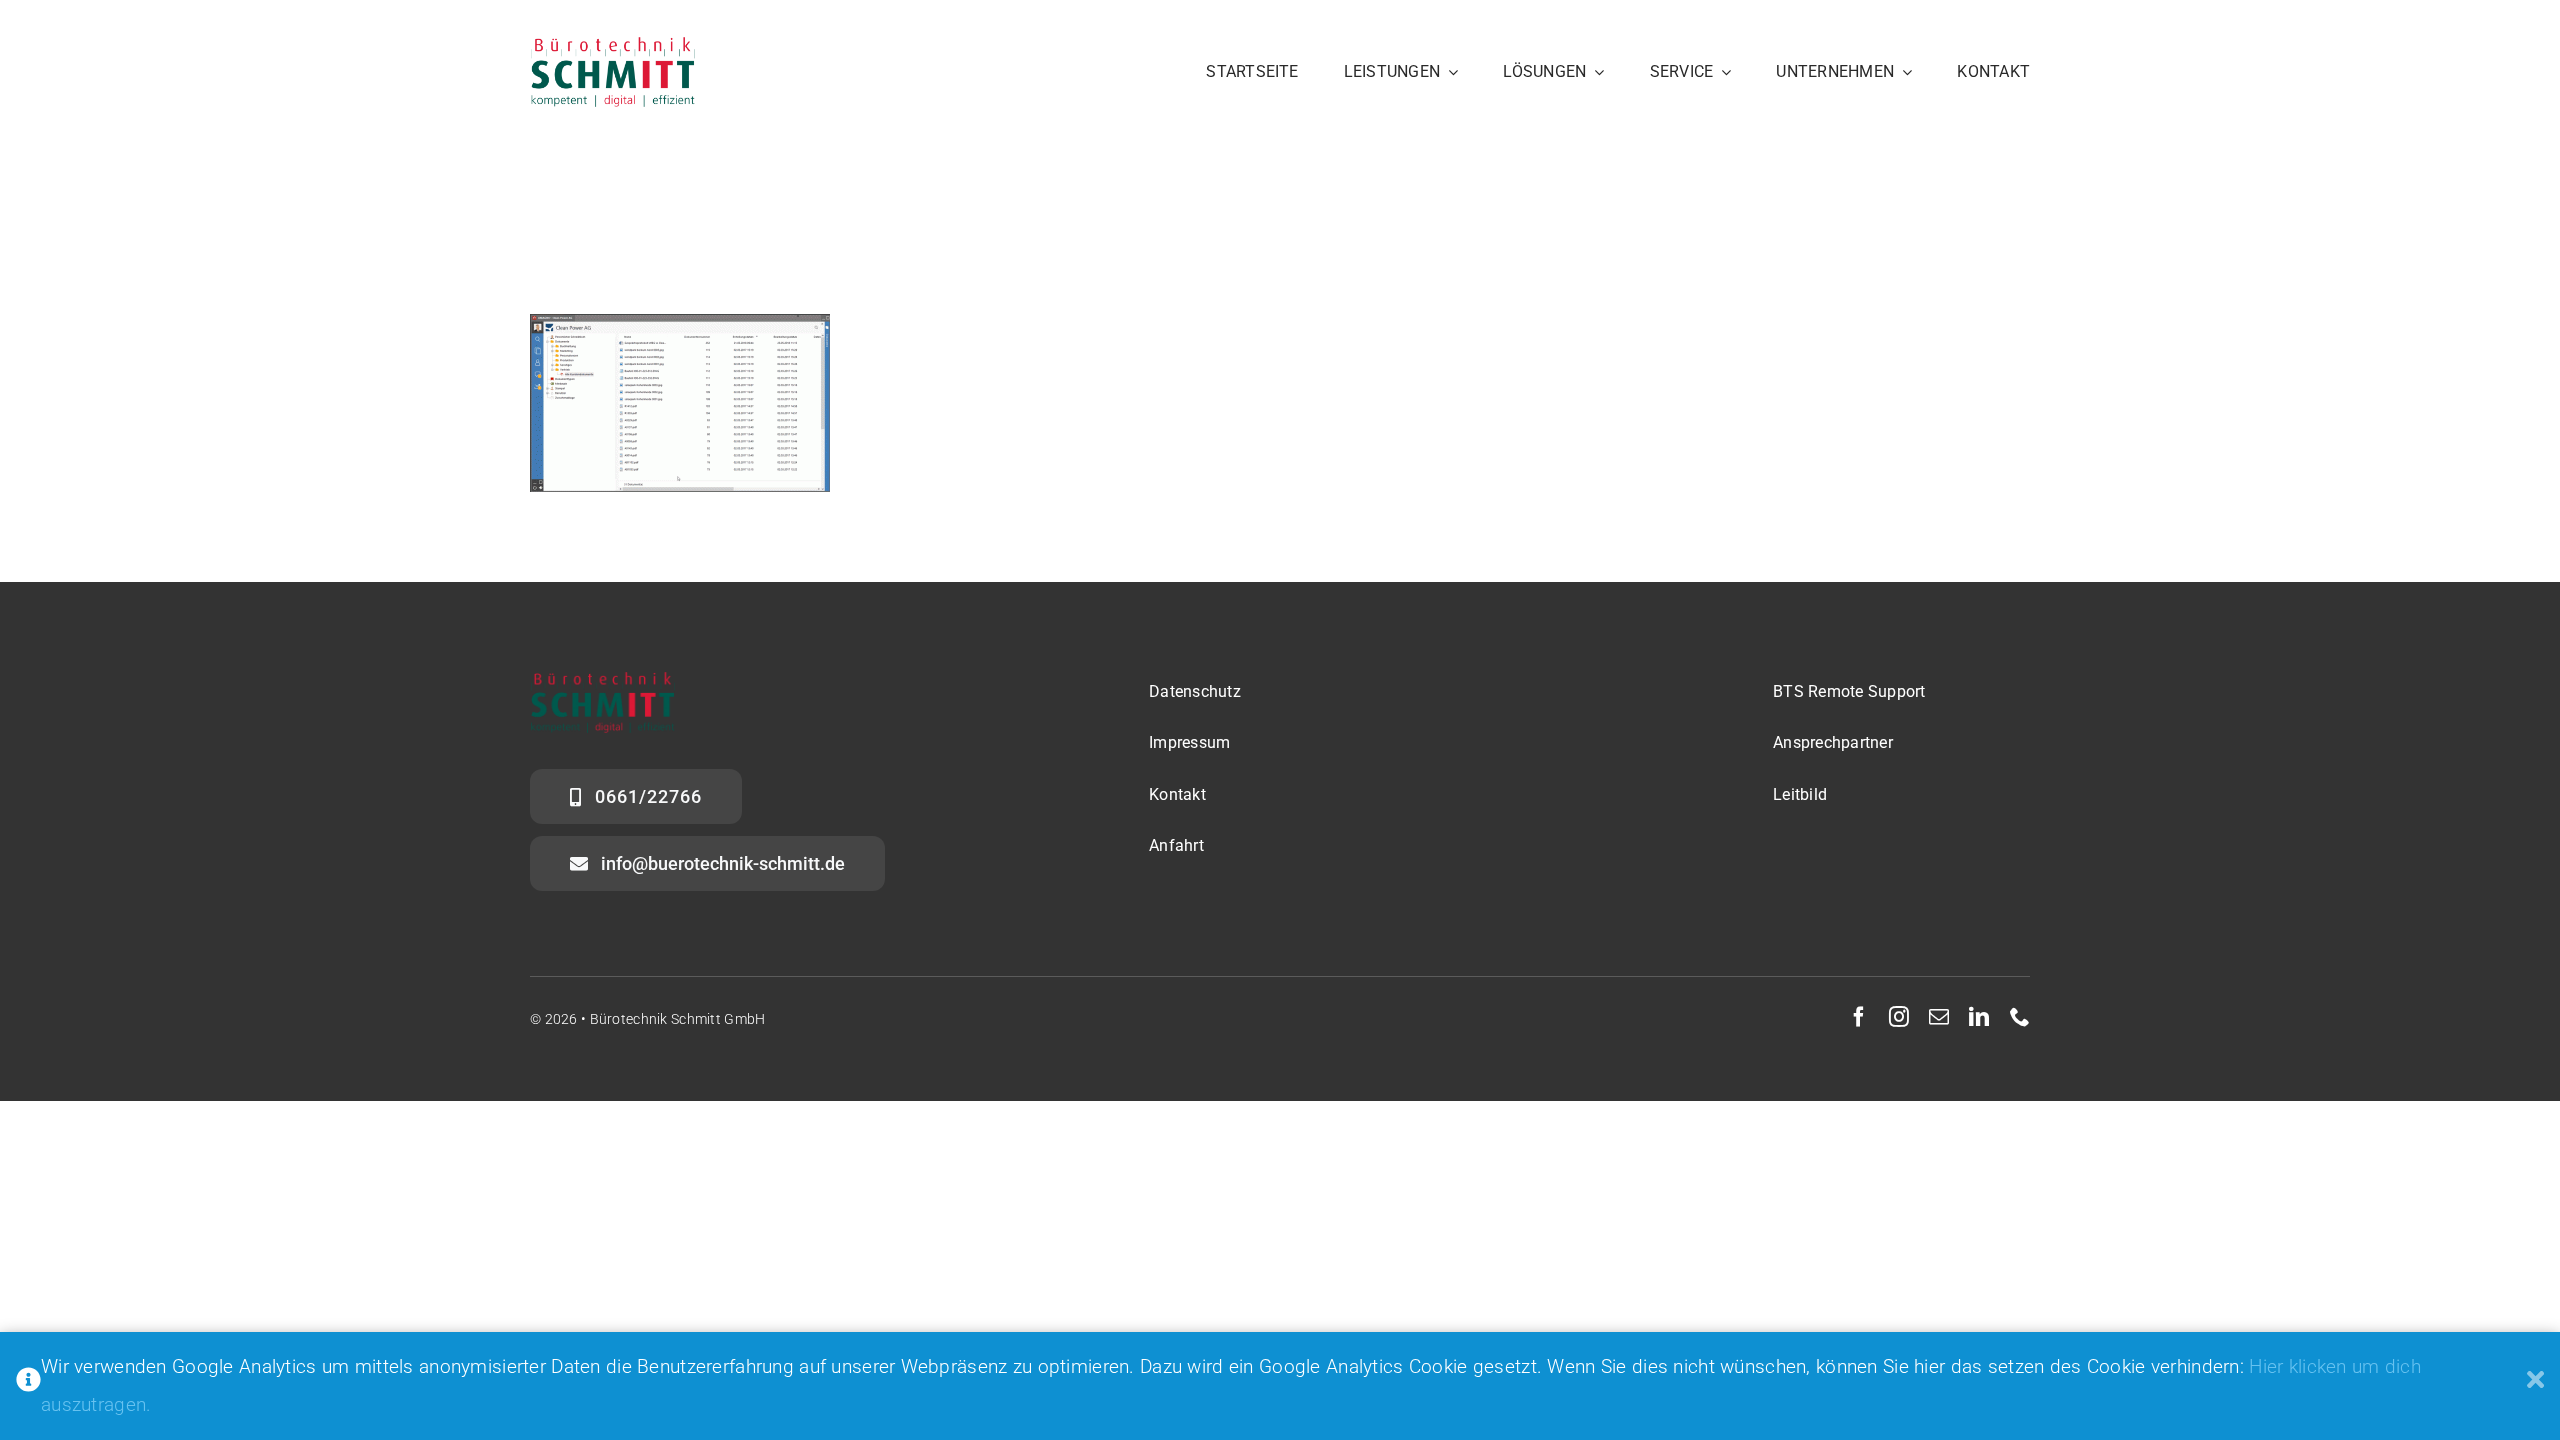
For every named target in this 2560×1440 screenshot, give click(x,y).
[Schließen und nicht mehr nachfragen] (2535, 1386)
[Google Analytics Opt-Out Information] (28, 1386)
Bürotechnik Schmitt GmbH (678, 1019)
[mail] (1939, 1017)
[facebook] (1859, 1017)
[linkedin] (1979, 1017)
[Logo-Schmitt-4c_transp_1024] (612, 46)
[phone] (2020, 1017)
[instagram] (1899, 1017)
